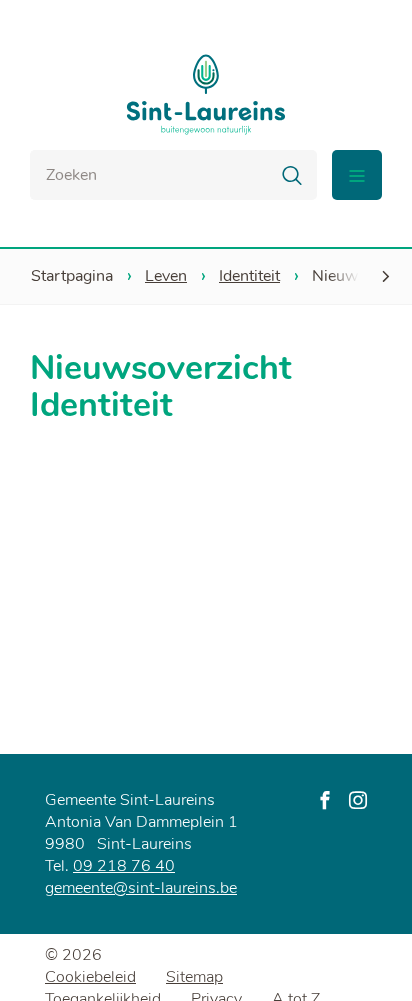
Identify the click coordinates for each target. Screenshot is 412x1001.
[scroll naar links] (385, 276)
